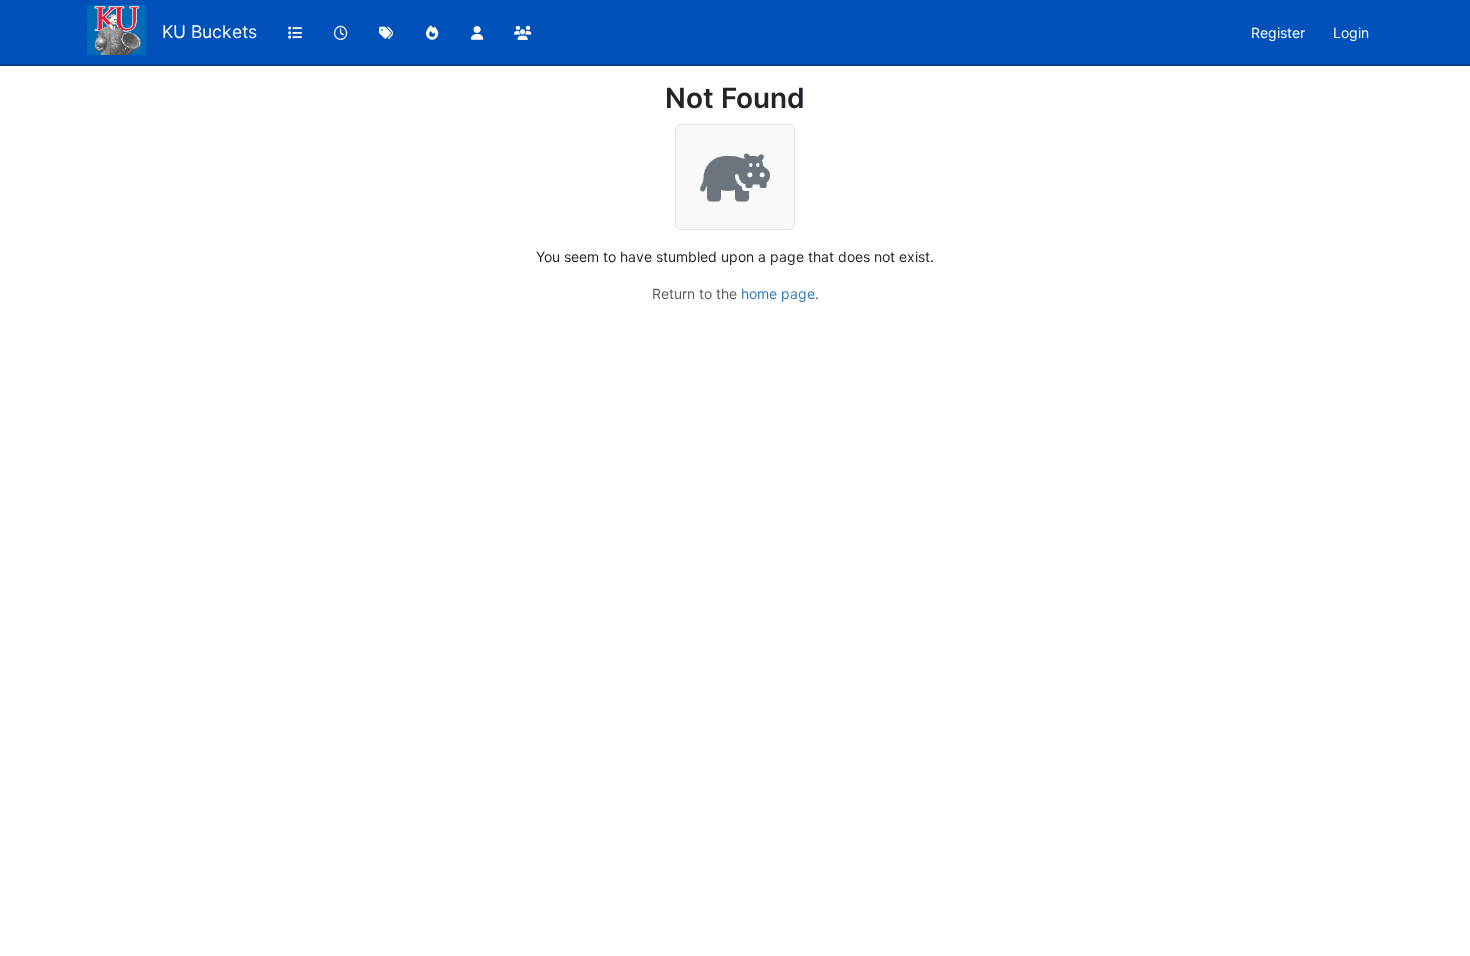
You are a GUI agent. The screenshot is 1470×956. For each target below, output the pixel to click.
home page (778, 293)
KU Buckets (209, 31)
